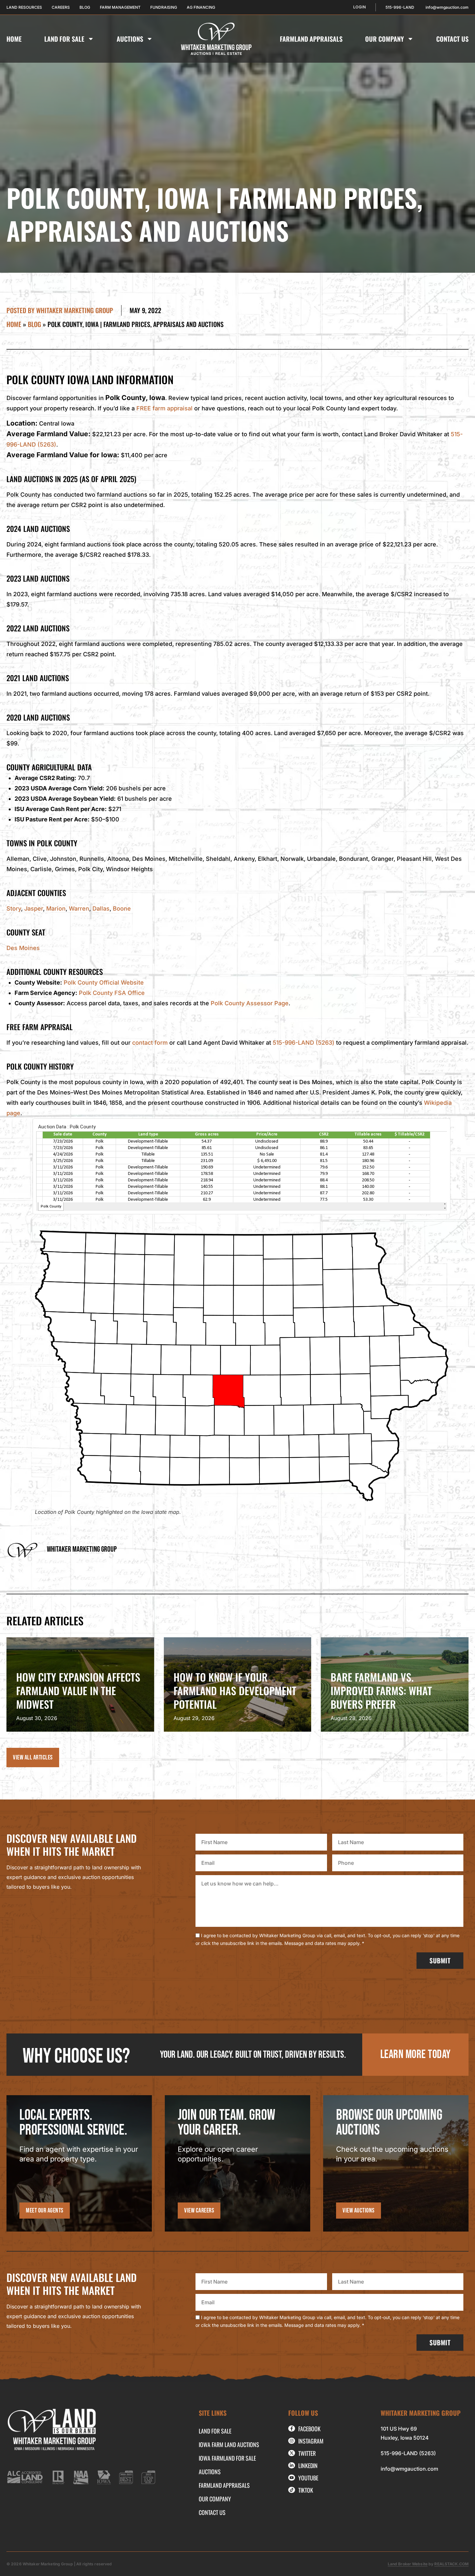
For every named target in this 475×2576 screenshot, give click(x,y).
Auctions (130, 39)
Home (14, 39)
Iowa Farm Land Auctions (229, 2444)
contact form (150, 1043)
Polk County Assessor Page (250, 1003)
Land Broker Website (408, 2564)
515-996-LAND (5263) (304, 1043)
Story (14, 908)
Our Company (385, 39)
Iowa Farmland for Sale (227, 2458)
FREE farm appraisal (164, 408)
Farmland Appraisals (311, 39)
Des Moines (23, 948)
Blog (34, 324)
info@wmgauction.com (409, 2469)
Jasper (34, 908)
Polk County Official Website (104, 982)
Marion (56, 908)
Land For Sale (64, 39)
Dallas (101, 908)
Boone (122, 908)
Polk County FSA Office (112, 993)
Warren (79, 908)
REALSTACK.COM (451, 2564)
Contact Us (452, 39)
